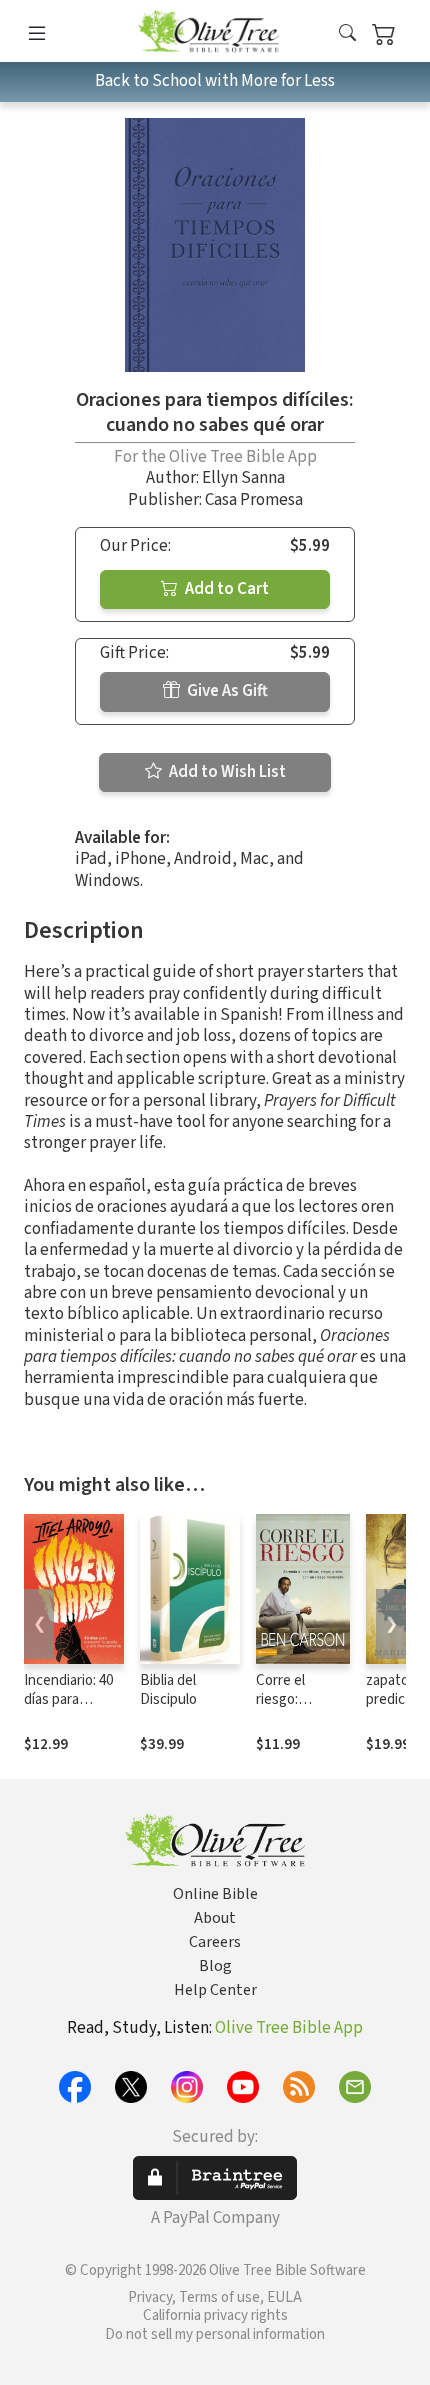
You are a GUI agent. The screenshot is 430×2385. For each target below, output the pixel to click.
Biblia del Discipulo (168, 1690)
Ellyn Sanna (243, 478)
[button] (347, 34)
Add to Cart (225, 589)
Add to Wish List (226, 772)
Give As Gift (226, 691)
